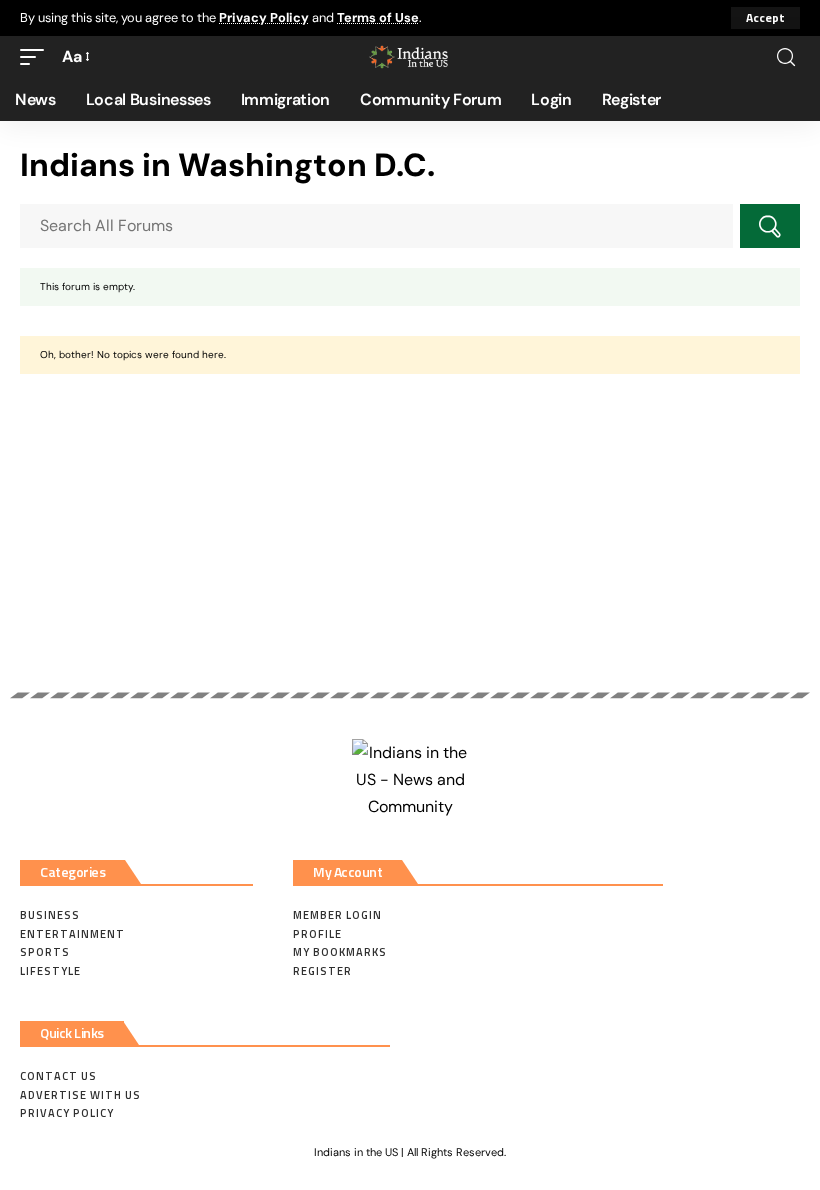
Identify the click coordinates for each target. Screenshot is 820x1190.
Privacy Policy (264, 17)
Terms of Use (378, 17)
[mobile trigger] (37, 56)
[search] (786, 57)
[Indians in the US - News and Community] (410, 57)
